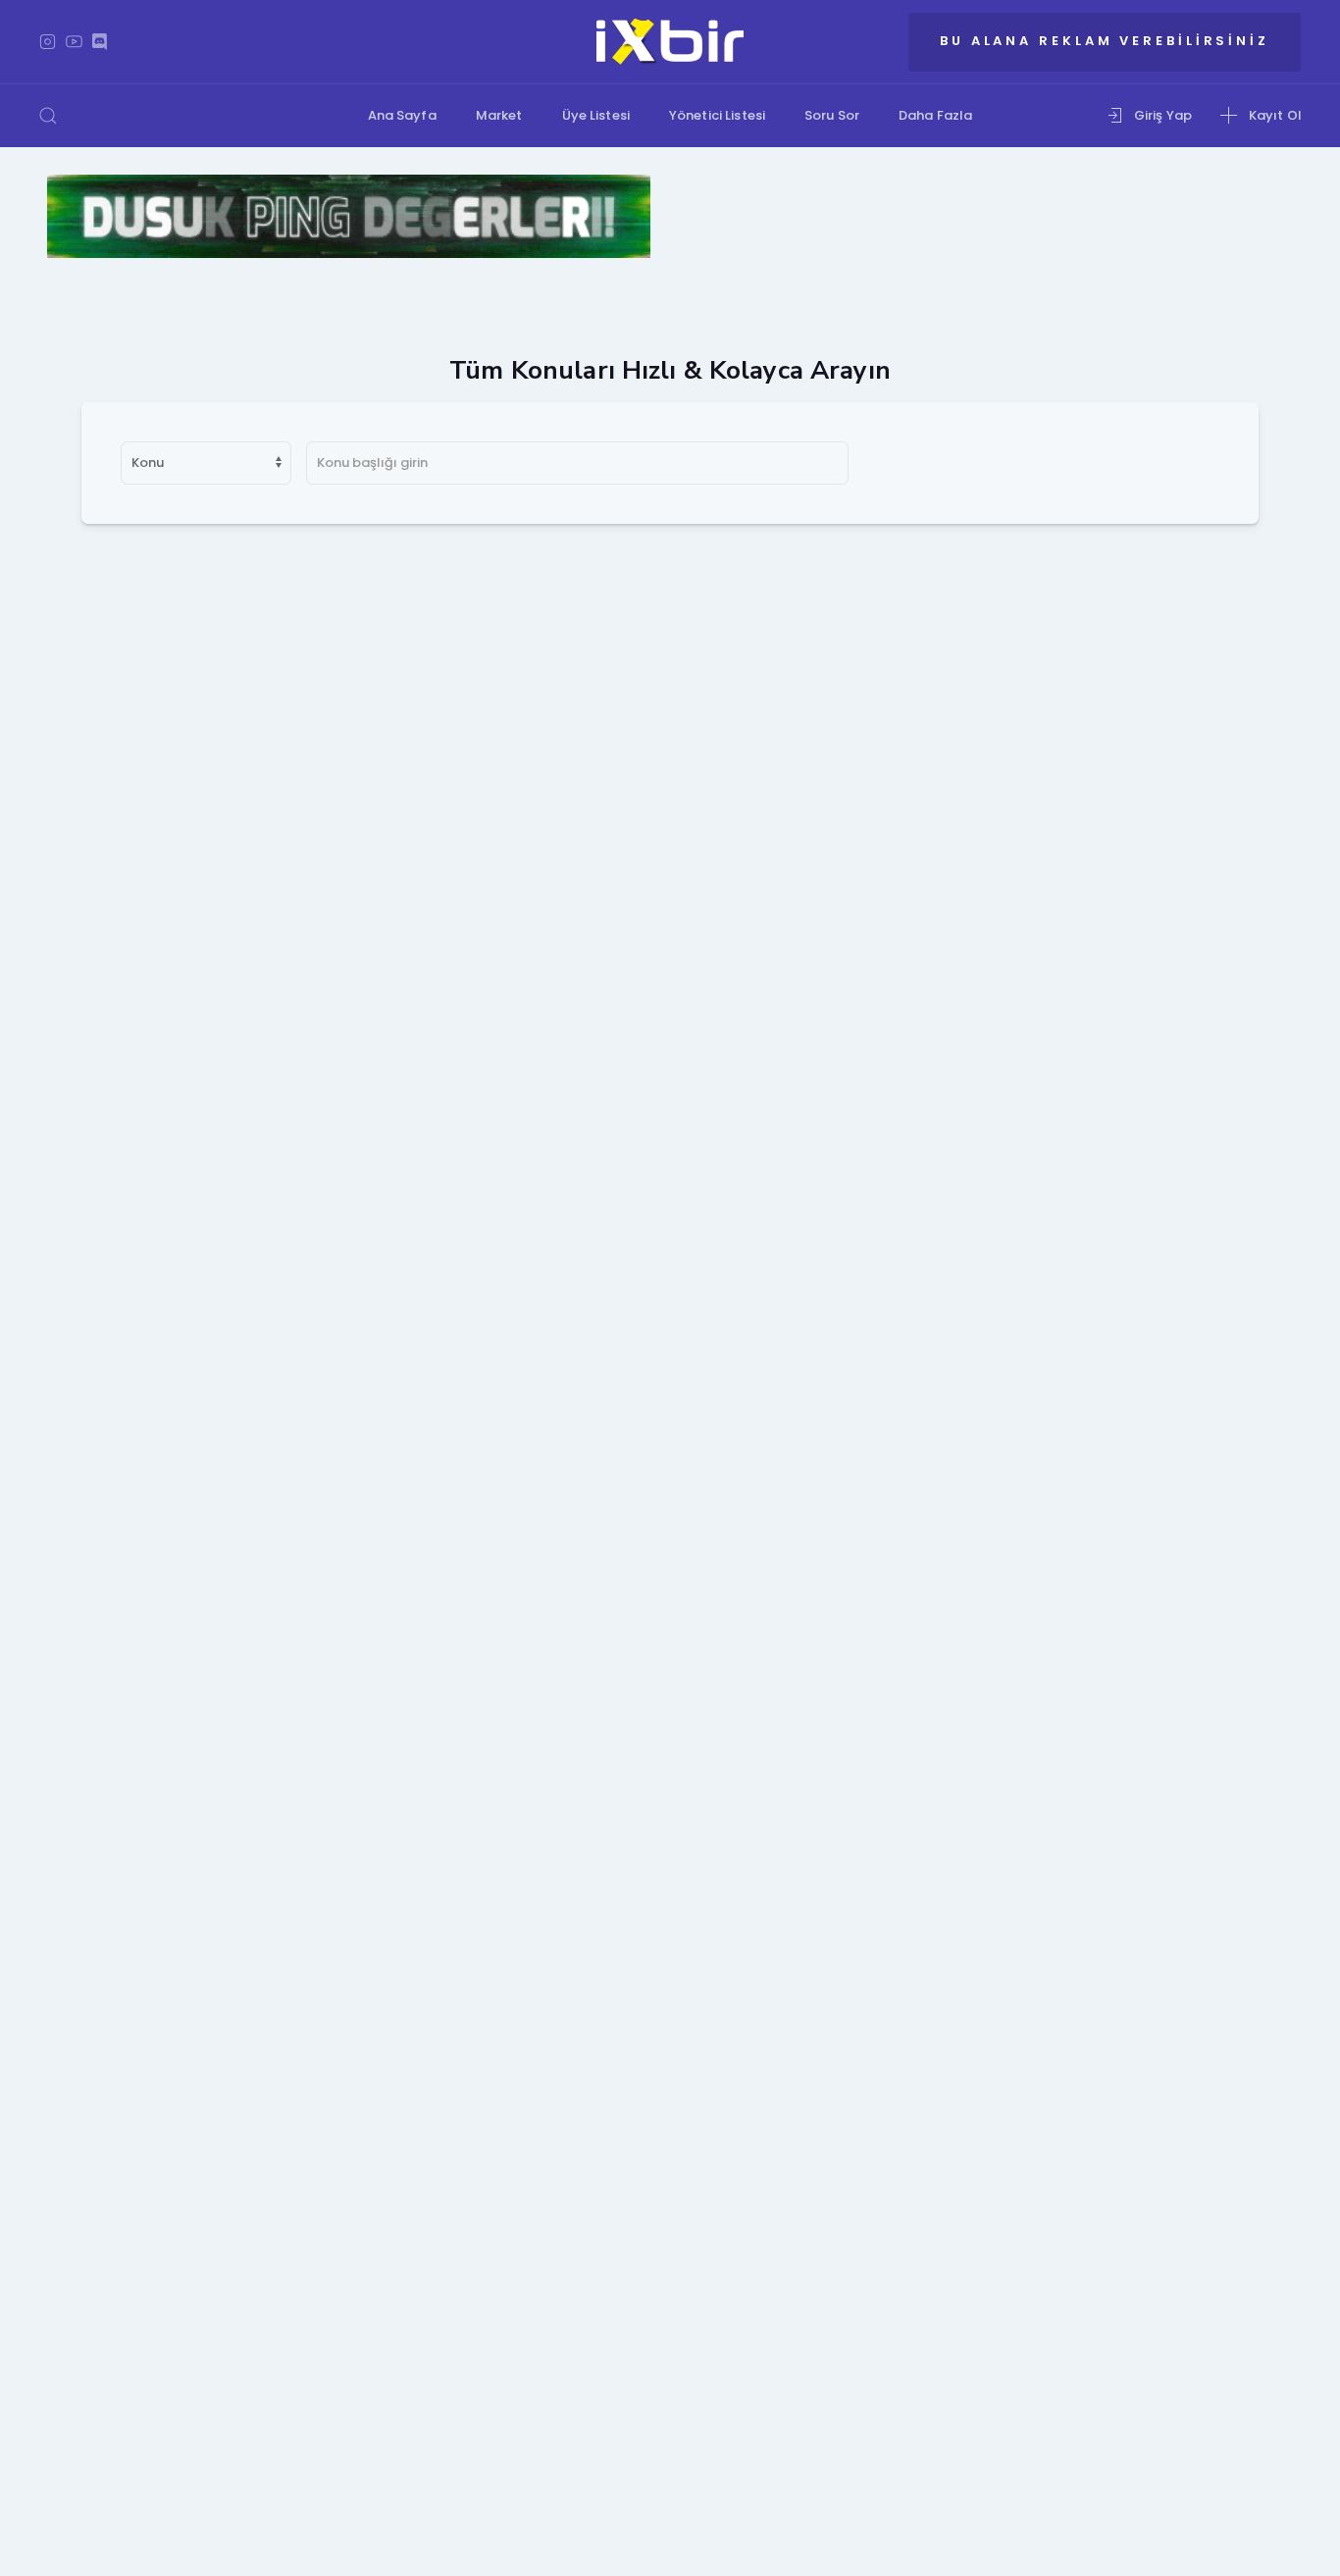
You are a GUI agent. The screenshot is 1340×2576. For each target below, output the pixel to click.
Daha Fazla (935, 115)
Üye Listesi (596, 115)
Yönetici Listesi (717, 115)
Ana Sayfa (402, 115)
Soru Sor (832, 115)
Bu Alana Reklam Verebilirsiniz (1105, 41)
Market (499, 115)
